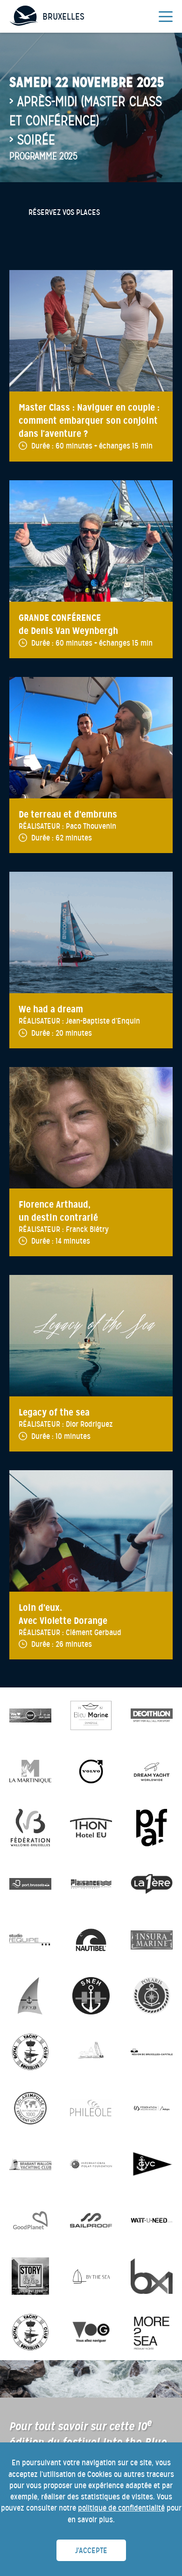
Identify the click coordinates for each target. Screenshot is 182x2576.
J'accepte (91, 2551)
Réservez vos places (64, 212)
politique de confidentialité (121, 2508)
